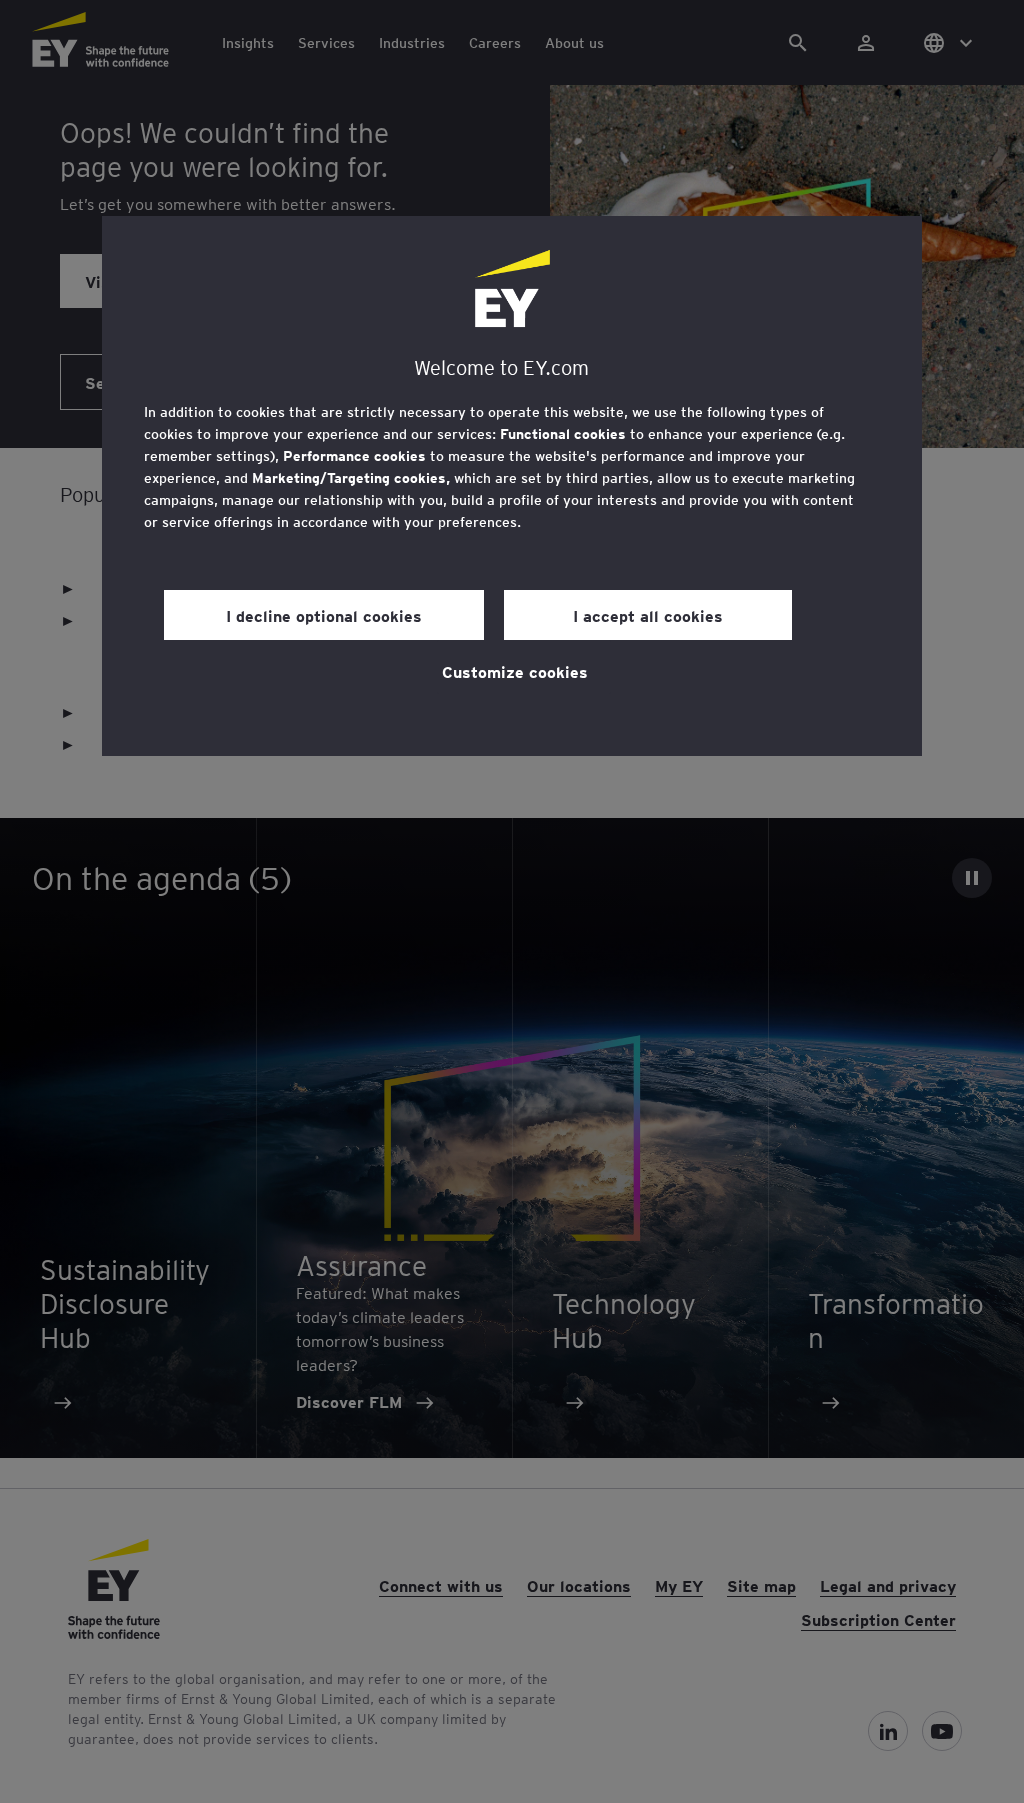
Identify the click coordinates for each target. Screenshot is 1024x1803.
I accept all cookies (648, 615)
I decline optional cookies (324, 615)
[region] (512, 486)
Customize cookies (515, 671)
